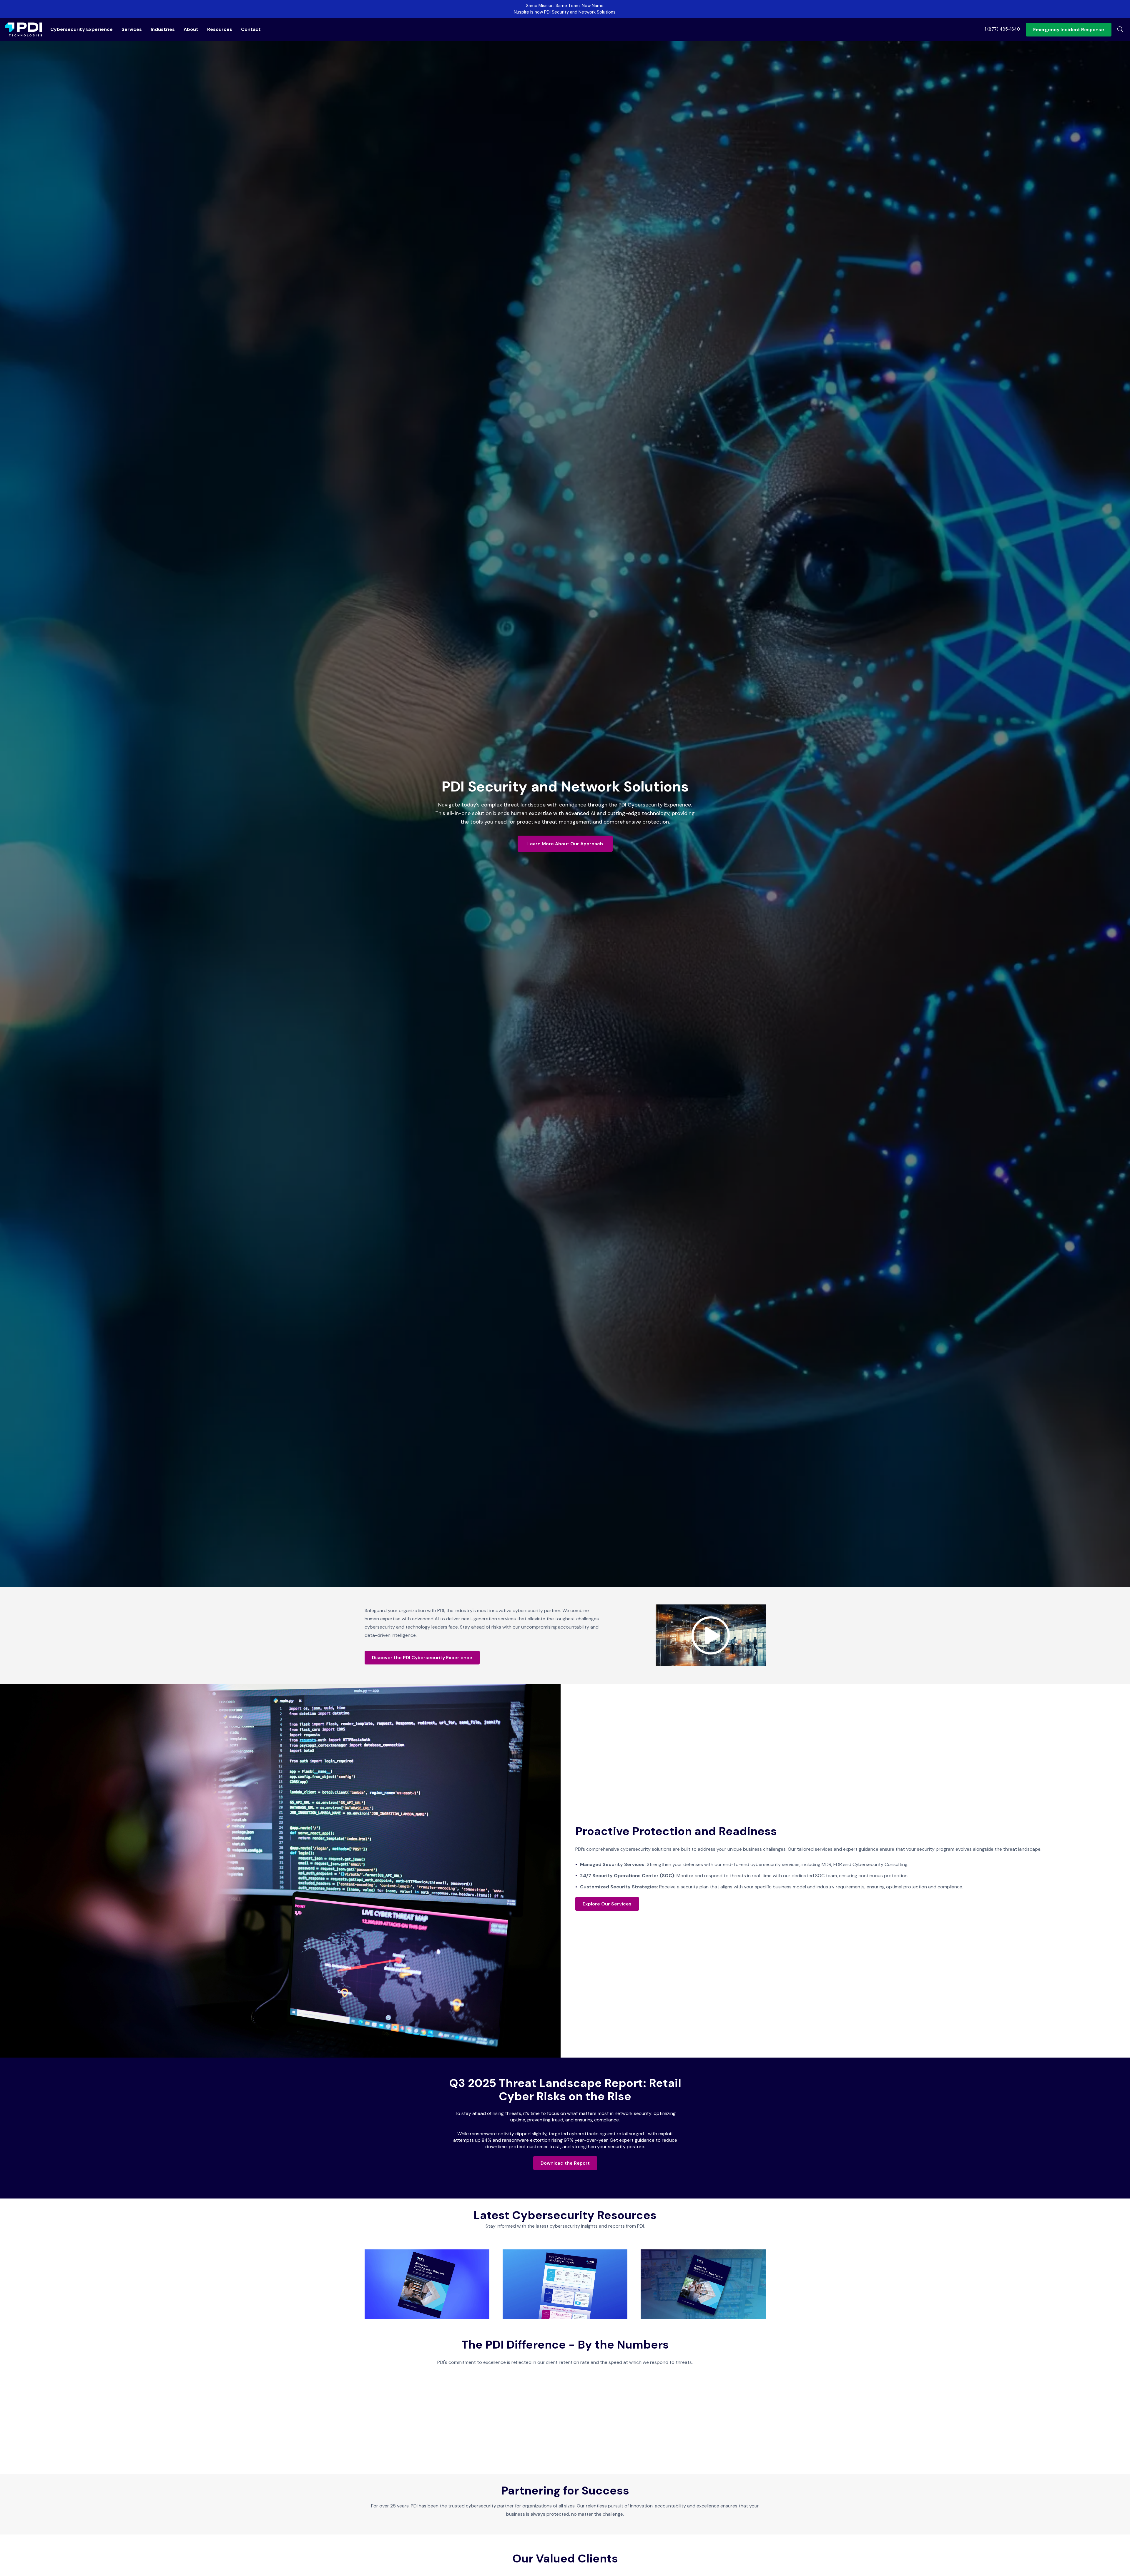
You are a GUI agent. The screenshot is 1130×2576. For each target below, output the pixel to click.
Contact (251, 29)
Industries (163, 29)
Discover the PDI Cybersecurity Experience (422, 1658)
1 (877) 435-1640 (1002, 29)
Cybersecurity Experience (82, 29)
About (191, 29)
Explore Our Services (607, 1904)
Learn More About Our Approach (565, 844)
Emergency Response (1069, 30)
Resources (220, 29)
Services (132, 29)
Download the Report (565, 2163)
